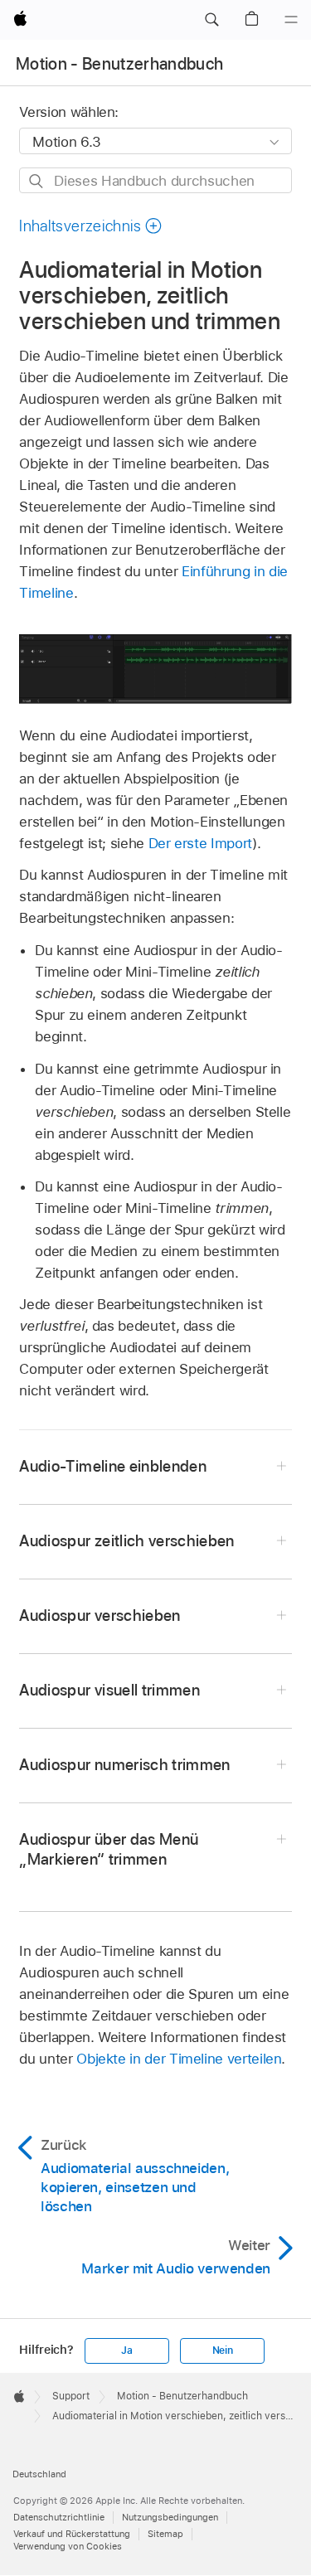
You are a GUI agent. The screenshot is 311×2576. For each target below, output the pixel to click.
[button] (211, 20)
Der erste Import (200, 843)
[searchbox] (155, 180)
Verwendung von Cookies (68, 2546)
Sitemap (165, 2534)
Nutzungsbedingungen (170, 2517)
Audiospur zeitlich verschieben (126, 1541)
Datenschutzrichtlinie (59, 2517)
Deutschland (39, 2474)
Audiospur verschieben (100, 1615)
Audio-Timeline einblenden (113, 1466)
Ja (127, 2350)
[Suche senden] (37, 181)
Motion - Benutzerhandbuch (120, 64)
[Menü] (291, 20)
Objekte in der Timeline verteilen (179, 2059)
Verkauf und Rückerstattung (72, 2534)
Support (71, 2396)
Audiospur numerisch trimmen (124, 1765)
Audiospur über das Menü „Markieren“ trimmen (109, 1849)
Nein (223, 2350)
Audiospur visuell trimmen (109, 1690)
